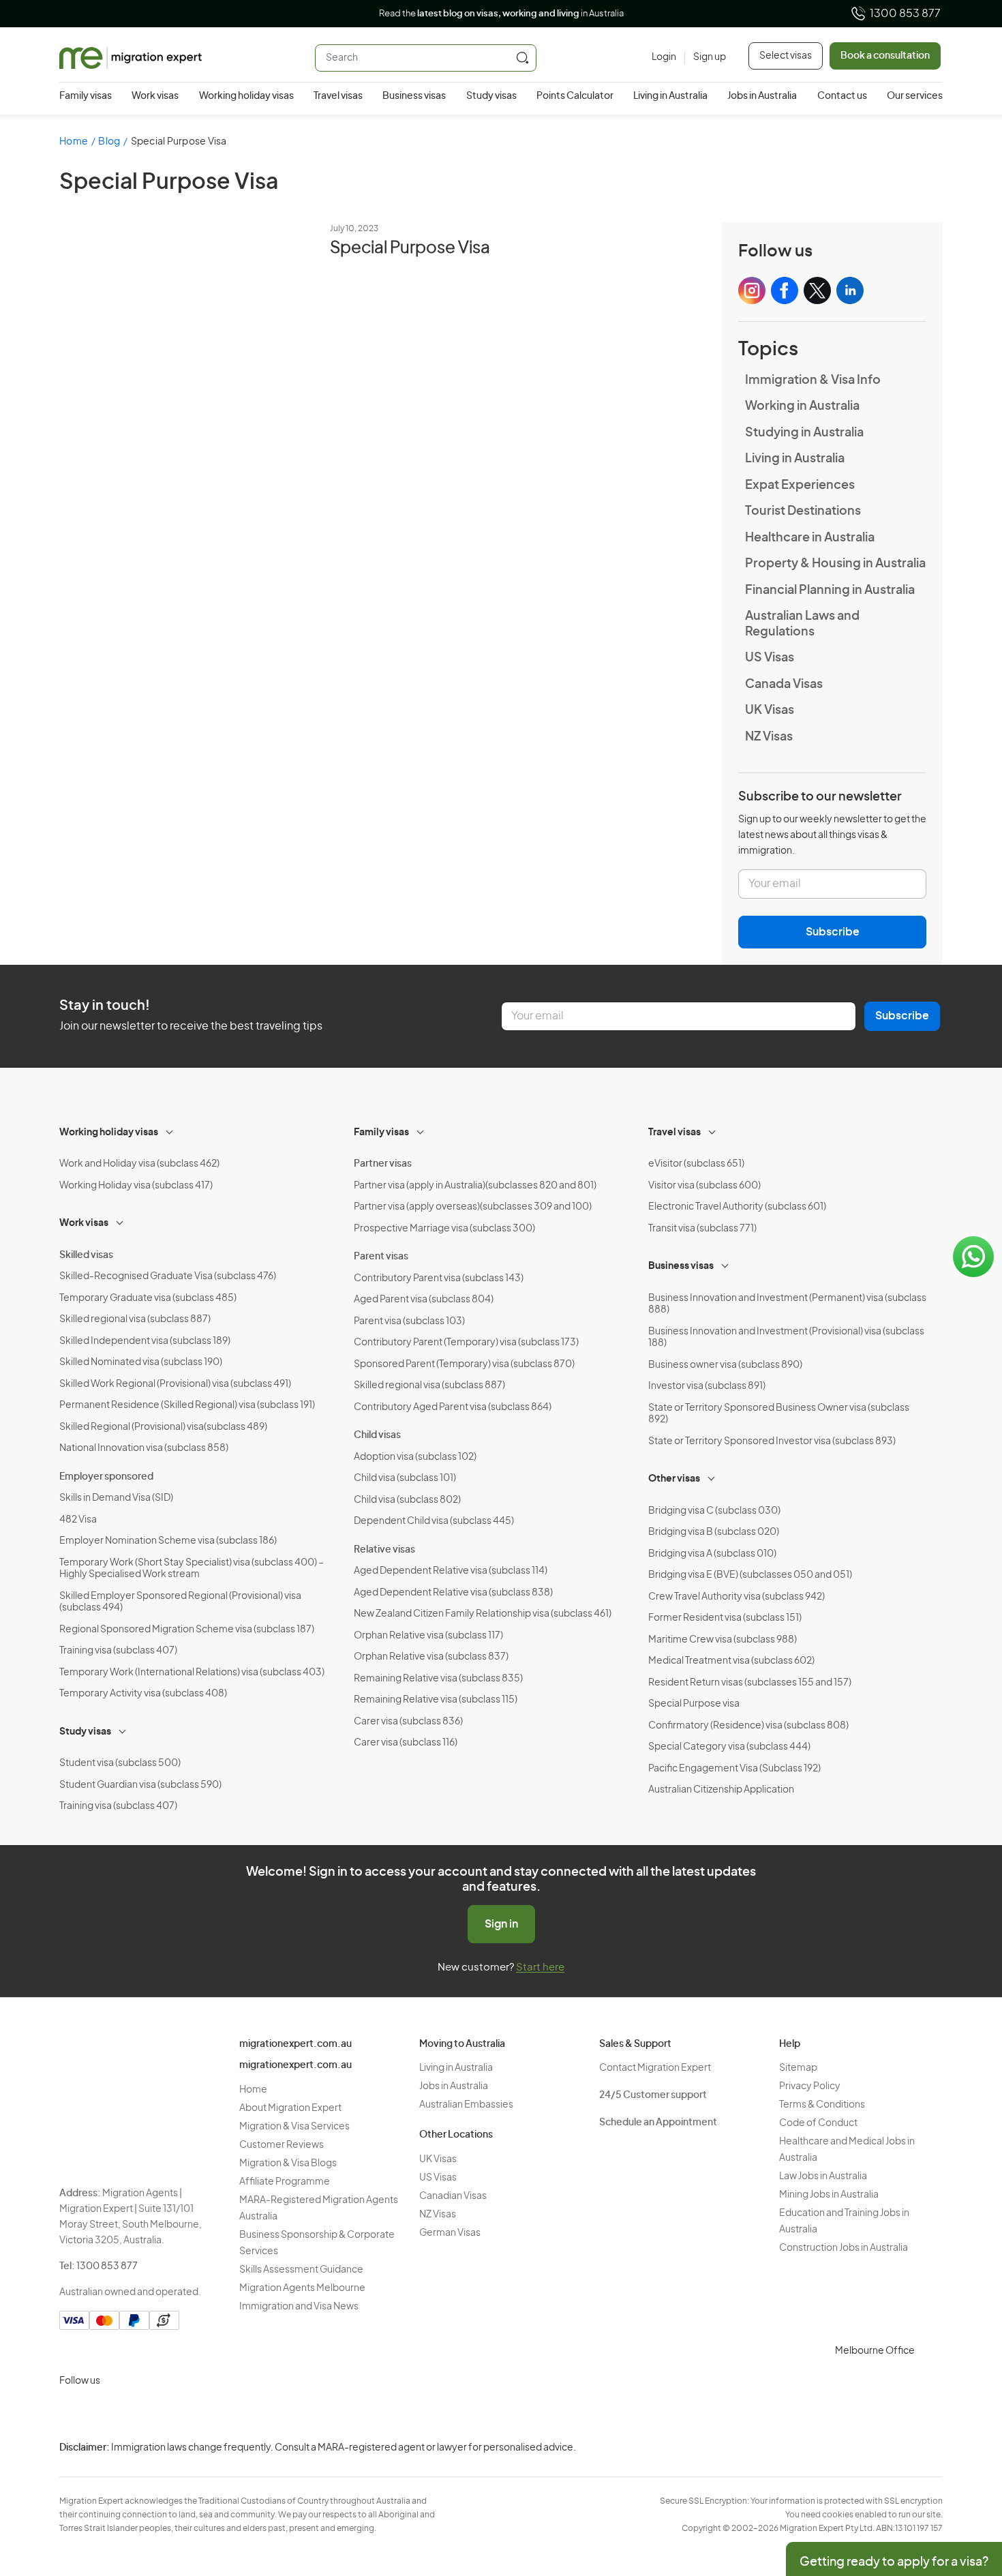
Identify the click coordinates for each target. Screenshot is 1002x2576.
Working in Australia (802, 406)
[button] (965, 2484)
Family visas (86, 96)
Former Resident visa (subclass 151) (725, 1618)
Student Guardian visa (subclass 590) (140, 1785)
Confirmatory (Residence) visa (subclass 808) (748, 1726)
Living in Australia (670, 96)
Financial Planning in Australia (830, 590)
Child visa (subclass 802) (407, 1500)
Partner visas (383, 1164)
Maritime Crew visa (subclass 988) (723, 1640)
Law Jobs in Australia (823, 2176)
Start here (540, 1967)
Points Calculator (575, 96)
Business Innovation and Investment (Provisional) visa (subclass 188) (786, 1338)
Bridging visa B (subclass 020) (714, 1532)
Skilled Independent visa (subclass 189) (145, 1341)
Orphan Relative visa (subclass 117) (428, 1636)
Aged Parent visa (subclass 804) (424, 1300)
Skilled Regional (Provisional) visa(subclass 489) (163, 1427)
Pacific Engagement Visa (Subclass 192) (734, 1769)
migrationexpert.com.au (295, 2044)
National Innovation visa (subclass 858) (144, 1448)
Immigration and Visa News (299, 2307)
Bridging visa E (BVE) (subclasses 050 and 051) (750, 1575)
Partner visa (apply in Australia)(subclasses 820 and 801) (475, 1186)
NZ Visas (769, 737)
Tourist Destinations (803, 511)
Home (74, 142)
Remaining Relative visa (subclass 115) (436, 1700)
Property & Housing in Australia (835, 564)
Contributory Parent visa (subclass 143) (439, 1278)
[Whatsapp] (204, 2413)
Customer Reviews (282, 2145)
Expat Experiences (800, 485)
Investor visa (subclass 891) (707, 1386)
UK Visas (770, 710)
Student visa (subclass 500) (120, 1763)
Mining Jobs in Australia (829, 2195)
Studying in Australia (804, 433)
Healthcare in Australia (810, 538)
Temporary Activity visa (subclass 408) (143, 1694)
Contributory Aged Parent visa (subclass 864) (453, 1407)
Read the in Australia (501, 14)
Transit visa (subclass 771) (702, 1229)
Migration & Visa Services (294, 2127)
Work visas (155, 96)
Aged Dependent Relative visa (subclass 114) (451, 1571)
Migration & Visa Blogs (288, 2163)
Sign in (501, 1924)
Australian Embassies (466, 2105)
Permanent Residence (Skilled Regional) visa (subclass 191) (187, 1405)
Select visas (786, 56)
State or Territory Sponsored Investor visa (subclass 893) (772, 1441)
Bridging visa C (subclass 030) (714, 1511)
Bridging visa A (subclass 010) (712, 1554)
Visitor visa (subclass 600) (704, 1186)
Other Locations (456, 2135)
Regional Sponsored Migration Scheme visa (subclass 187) (187, 1630)
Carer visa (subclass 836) (408, 1722)
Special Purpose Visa (410, 248)
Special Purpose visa (694, 1704)
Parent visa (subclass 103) (409, 1321)
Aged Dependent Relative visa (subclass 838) (453, 1593)
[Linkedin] (171, 2413)
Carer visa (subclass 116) (406, 1743)
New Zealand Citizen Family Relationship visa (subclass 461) (483, 1614)
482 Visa (78, 1520)
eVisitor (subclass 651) (696, 1164)
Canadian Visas (453, 2196)
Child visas (377, 1435)
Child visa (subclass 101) (405, 1478)
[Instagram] (73, 2413)
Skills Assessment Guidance (301, 2270)
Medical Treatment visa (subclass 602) (731, 1661)
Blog (109, 142)
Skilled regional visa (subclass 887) (135, 1319)
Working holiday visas (246, 96)
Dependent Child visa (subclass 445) (434, 1521)
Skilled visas (86, 1255)
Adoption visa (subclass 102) (415, 1457)
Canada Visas (784, 685)
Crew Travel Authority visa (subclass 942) (737, 1597)
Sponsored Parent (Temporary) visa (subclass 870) (464, 1364)
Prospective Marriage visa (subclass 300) (444, 1229)
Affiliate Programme (285, 2182)
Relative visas (384, 1550)
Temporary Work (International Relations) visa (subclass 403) (192, 1673)
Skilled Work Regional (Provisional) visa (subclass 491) (175, 1384)
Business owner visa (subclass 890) (725, 1365)
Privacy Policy (810, 2086)
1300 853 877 (905, 14)
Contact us (842, 96)
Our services (915, 96)
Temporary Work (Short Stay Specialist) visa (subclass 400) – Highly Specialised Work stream (192, 1569)
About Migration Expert (290, 2108)
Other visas (674, 1479)
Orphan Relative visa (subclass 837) (431, 1657)
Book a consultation (885, 56)
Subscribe (833, 932)
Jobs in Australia (762, 96)
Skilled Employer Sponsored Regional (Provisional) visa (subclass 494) (180, 1602)
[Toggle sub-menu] (170, 1130)
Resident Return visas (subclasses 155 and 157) (750, 1683)
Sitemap (798, 2068)
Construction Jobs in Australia (844, 2248)
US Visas (770, 658)
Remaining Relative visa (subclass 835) (438, 1679)
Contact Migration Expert (655, 2068)
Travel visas (338, 96)
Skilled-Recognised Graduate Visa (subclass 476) (168, 1276)
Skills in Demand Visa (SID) (116, 1498)
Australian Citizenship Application (721, 1790)
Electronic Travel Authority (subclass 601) (737, 1207)
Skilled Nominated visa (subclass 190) (141, 1362)
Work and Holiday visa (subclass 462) (139, 1164)
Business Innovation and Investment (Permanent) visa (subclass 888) (787, 1304)
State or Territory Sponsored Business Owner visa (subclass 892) (779, 1414)
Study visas (491, 96)
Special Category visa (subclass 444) (729, 1747)
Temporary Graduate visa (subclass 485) (148, 1298)
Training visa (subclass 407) (118, 1651)
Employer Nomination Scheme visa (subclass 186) (168, 1541)
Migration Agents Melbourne (302, 2288)
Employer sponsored (106, 1477)
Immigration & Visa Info (813, 380)
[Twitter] (138, 2413)
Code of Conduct (818, 2123)
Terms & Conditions (822, 2105)
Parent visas (381, 1257)
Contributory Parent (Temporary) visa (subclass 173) (466, 1343)
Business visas (414, 96)
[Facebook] (106, 2413)
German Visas (450, 2233)
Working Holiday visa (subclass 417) (136, 1186)
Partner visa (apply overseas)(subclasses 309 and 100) (473, 1207)
